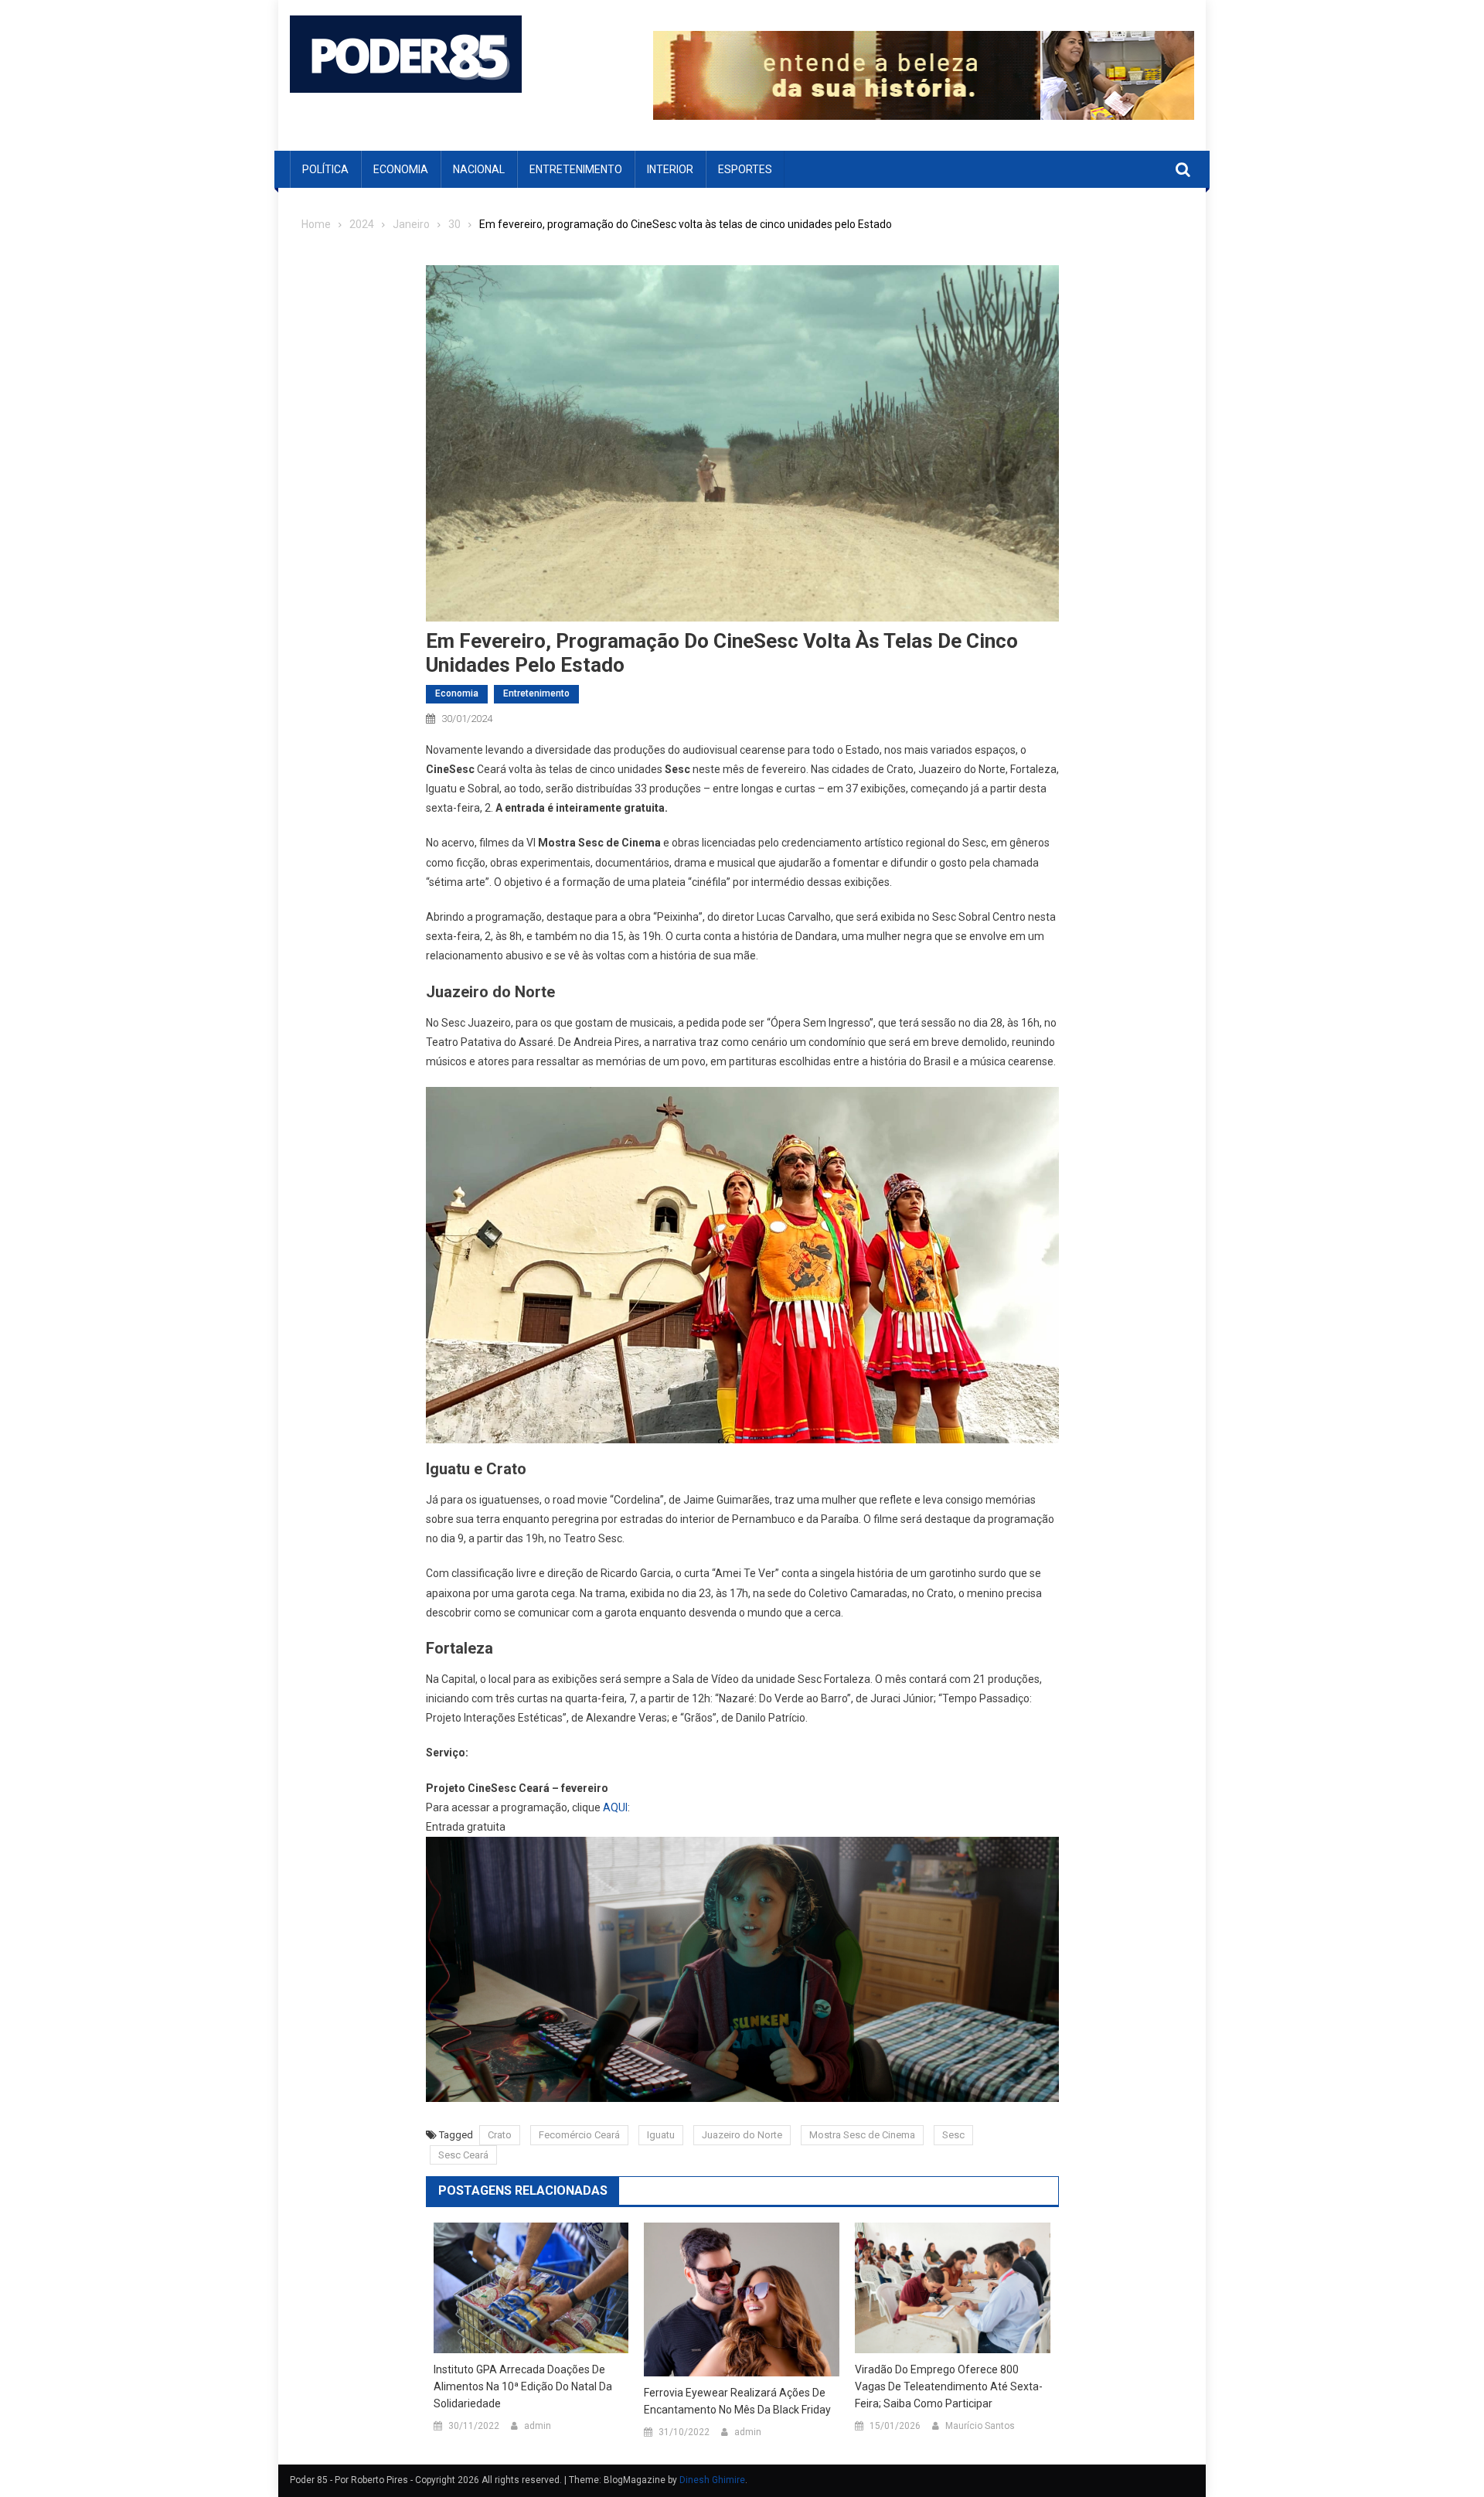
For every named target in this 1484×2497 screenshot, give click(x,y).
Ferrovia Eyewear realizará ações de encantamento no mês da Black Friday (737, 2401)
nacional (479, 169)
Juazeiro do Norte (742, 2135)
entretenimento (576, 169)
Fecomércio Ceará (579, 2135)
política (325, 169)
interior (670, 169)
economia (401, 169)
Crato (500, 2135)
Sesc (953, 2135)
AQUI (615, 1807)
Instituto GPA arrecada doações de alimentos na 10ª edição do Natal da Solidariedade (523, 2386)
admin (538, 2426)
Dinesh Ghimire (712, 2480)
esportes (745, 169)
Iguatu (661, 2135)
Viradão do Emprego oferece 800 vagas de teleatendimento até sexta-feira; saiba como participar (949, 2386)
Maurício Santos (980, 2426)
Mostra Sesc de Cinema (862, 2135)
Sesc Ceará (463, 2155)
